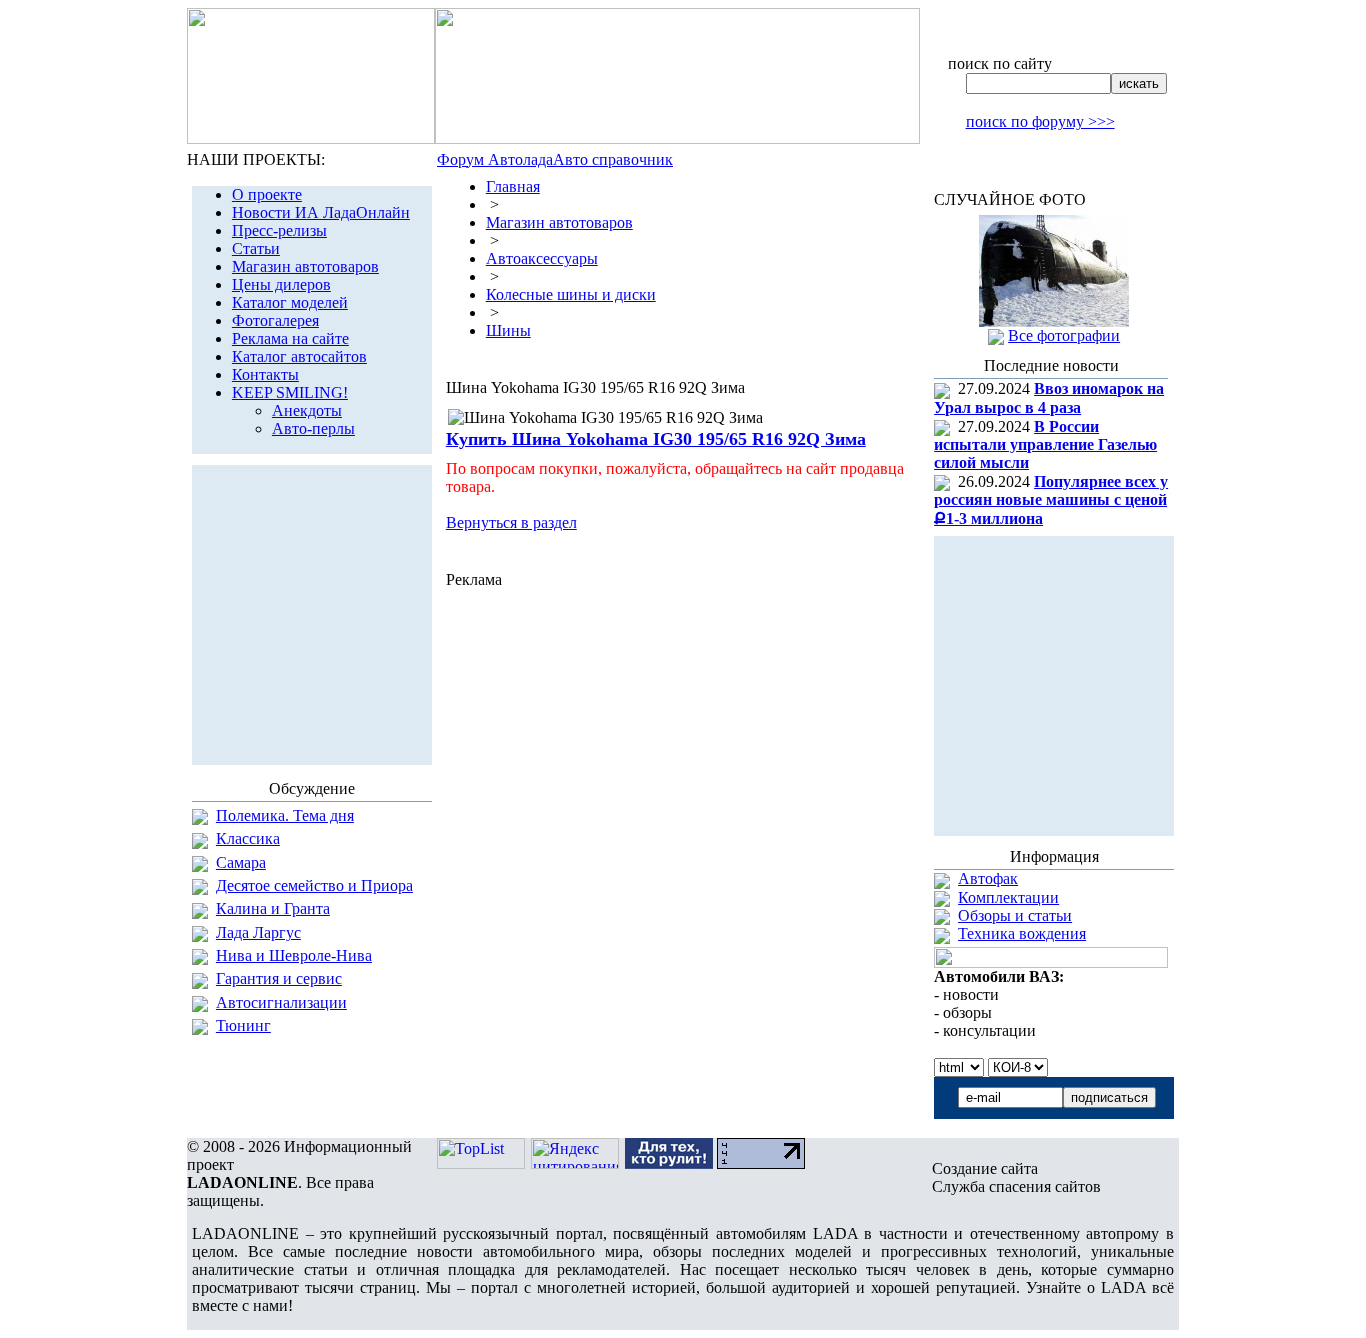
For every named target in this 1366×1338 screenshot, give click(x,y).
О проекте (267, 194)
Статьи (256, 248)
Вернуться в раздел (511, 522)
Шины (508, 330)
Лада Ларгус (258, 932)
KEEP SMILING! (290, 392)
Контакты (265, 374)
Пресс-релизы (279, 230)
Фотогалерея (275, 320)
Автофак (988, 878)
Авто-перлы (313, 428)
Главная (513, 186)
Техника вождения (1022, 933)
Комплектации (1008, 897)
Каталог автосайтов (299, 356)
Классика (248, 838)
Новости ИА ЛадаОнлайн (321, 212)
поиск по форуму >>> (1040, 121)
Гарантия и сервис (279, 978)
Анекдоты (307, 410)
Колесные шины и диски (571, 294)
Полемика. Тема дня (285, 815)
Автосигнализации (281, 1002)
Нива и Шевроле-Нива (294, 955)
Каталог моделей (290, 302)
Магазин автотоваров (305, 266)
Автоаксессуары (542, 258)
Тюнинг (243, 1025)
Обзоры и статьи (1015, 915)
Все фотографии (1064, 335)
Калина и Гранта (273, 908)
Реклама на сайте (290, 338)
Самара (241, 862)
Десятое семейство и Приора (314, 885)
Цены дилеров (281, 284)
